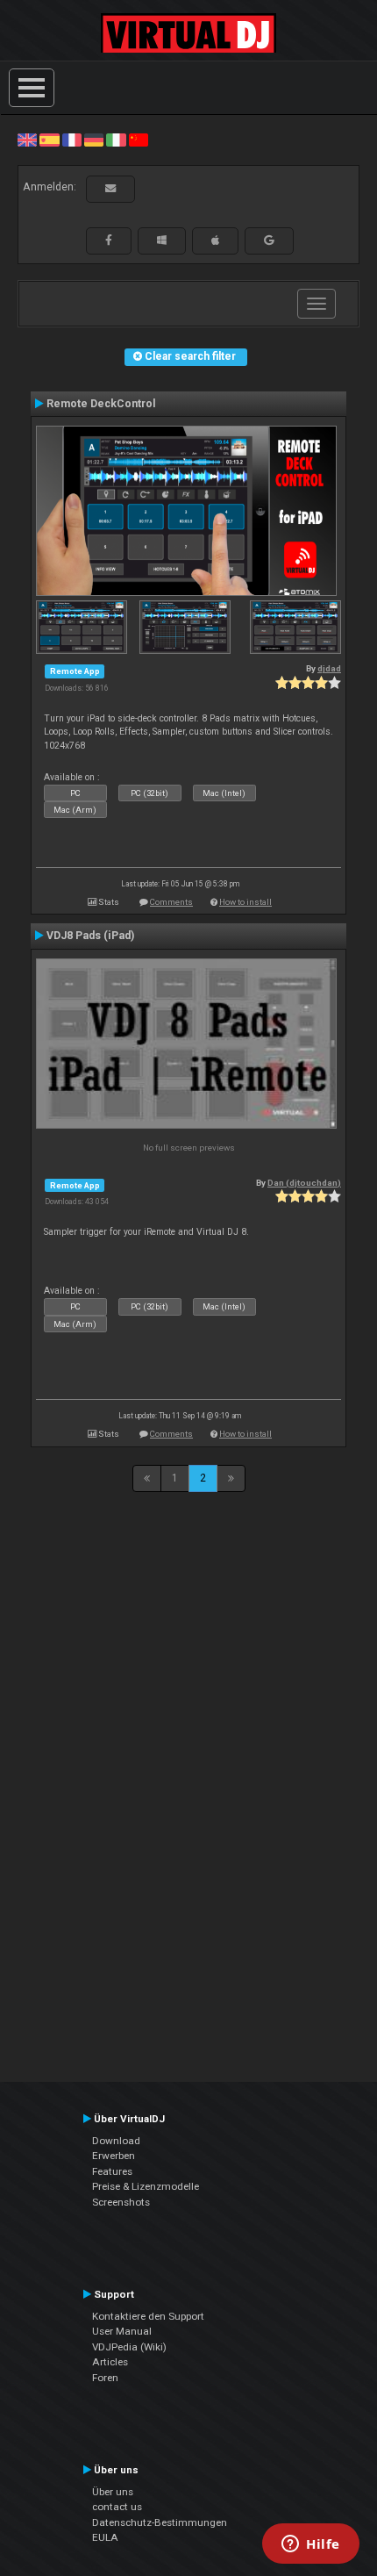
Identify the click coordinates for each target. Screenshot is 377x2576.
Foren (105, 2378)
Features (112, 2171)
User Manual (122, 2331)
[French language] (72, 140)
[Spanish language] (49, 140)
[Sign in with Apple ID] (215, 240)
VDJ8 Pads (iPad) (90, 936)
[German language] (94, 140)
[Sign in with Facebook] (109, 240)
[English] (27, 140)
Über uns (113, 2492)
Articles (110, 2362)
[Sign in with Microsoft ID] (162, 240)
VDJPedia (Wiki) (129, 2347)
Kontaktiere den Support (148, 2316)
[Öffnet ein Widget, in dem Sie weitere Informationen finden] (311, 2545)
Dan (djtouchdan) (304, 1183)
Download (116, 2141)
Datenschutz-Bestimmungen (160, 2522)
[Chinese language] (139, 140)
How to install (245, 902)
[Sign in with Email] (110, 189)
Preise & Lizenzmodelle (146, 2186)
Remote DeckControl (101, 404)
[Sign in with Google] (269, 240)
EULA (105, 2537)
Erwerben (114, 2156)
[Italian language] (116, 140)
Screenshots (121, 2202)
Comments (171, 902)
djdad (329, 668)
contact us (117, 2507)
